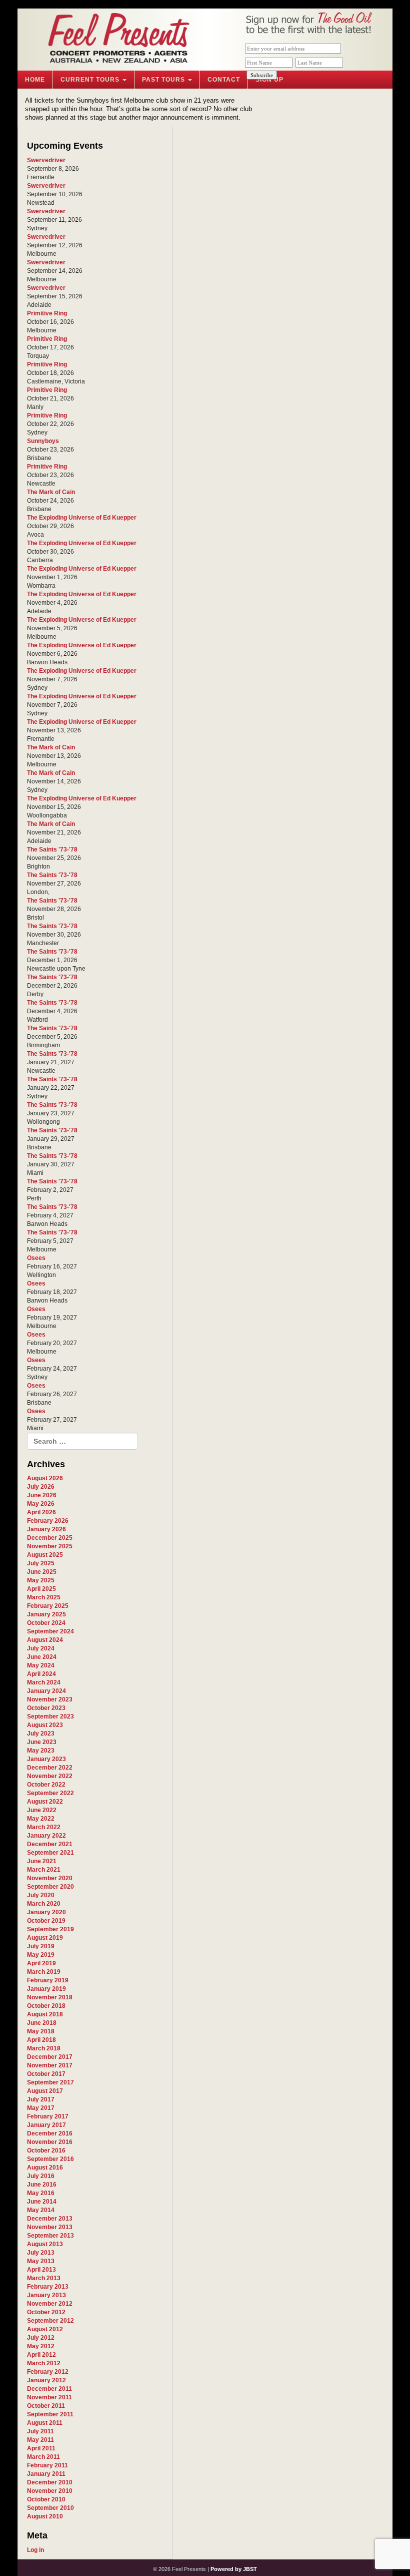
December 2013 (50, 2219)
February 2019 (48, 1980)
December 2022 (50, 1768)
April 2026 (41, 1512)
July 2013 (41, 2253)
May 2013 (41, 2261)
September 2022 (50, 1793)
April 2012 (41, 2355)
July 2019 (41, 1946)
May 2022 (41, 1819)
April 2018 (41, 2040)
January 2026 (46, 1529)
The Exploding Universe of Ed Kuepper (82, 518)
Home (35, 80)
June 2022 (42, 1810)
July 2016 (41, 2176)
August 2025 (45, 1555)
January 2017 (46, 2125)
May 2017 (41, 2108)
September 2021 (50, 1853)
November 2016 (50, 2142)
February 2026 (48, 1521)
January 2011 (46, 2474)
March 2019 (44, 1972)
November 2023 (50, 1699)
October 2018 (46, 2006)
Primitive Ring (47, 313)
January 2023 (46, 1759)
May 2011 (40, 2440)
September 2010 (50, 2508)
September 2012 (50, 2321)
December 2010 (50, 2482)
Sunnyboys (43, 441)
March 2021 (44, 1870)
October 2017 (46, 2074)
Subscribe (262, 75)
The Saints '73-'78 (52, 849)
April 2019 (41, 1963)
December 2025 (50, 1538)
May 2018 (41, 2031)
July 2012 (41, 2338)
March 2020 (44, 1904)
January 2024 (46, 1691)
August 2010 (45, 2516)
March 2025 (44, 1597)
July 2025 (41, 1563)
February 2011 (47, 2465)
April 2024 (41, 1674)
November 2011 (49, 2397)
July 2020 (41, 1895)
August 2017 (45, 2091)
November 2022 (50, 1776)
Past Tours (164, 80)
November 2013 (50, 2227)
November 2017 (50, 2065)
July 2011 (40, 2431)
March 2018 (44, 2048)
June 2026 (42, 1495)
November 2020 (50, 1878)
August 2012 (45, 2329)
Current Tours (91, 80)
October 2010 (46, 2499)
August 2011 (45, 2423)
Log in (35, 2550)
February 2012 (48, 2372)
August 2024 (45, 1640)
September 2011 (50, 2414)
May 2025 (41, 1580)
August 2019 (45, 1938)
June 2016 (42, 2185)
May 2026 (41, 1504)
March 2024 (44, 1682)
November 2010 (50, 2491)
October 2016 (46, 2151)
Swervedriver (46, 160)
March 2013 (44, 2278)
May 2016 (41, 2193)
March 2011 (43, 2457)
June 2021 (42, 1861)
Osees (36, 1258)
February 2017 (48, 2116)
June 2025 (42, 1572)
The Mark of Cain (51, 492)
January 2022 (46, 1836)
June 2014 (42, 2202)
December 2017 (50, 2057)
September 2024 (50, 1631)
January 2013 (46, 2295)
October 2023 (46, 1708)
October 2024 (46, 1623)
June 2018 (42, 2023)
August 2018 (45, 2014)
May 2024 (41, 1665)
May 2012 (41, 2346)
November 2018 (50, 1997)
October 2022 (46, 1785)
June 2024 (42, 1657)
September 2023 (50, 1716)
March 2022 (44, 1827)
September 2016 (50, 2159)
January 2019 (46, 1989)
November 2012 (50, 2304)
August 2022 (45, 1802)
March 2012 (44, 2363)
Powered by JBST (234, 2569)
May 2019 (41, 1955)
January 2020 (46, 1912)
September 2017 (50, 2082)
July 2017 (41, 2099)
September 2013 (50, 2236)
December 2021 (50, 1844)
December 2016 (50, 2133)
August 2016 (45, 2168)
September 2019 (50, 1929)
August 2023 (45, 1725)
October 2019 (46, 1921)
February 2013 (48, 2287)
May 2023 (41, 1751)
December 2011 (49, 2389)
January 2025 (46, 1614)
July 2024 (41, 1648)
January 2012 (46, 2380)
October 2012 (46, 2312)
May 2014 (41, 2210)
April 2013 (41, 2270)
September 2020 (50, 1887)
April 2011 (41, 2448)
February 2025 (48, 1606)
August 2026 (45, 1478)
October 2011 (46, 2406)
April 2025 (41, 1589)
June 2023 (42, 1742)
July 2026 (41, 1487)
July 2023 (41, 1734)
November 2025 (50, 1546)
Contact (224, 80)
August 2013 (45, 2244)
